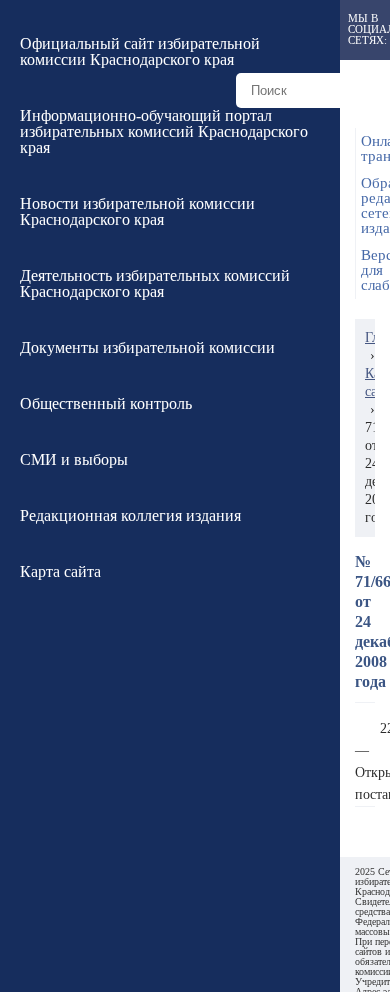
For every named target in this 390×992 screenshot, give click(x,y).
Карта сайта (60, 571)
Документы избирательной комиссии (147, 347)
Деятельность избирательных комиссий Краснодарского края (155, 283)
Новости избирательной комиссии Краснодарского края (137, 211)
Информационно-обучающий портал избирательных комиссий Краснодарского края (164, 131)
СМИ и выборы (74, 459)
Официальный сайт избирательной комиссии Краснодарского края (140, 51)
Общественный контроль (106, 403)
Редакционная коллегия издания (130, 515)
